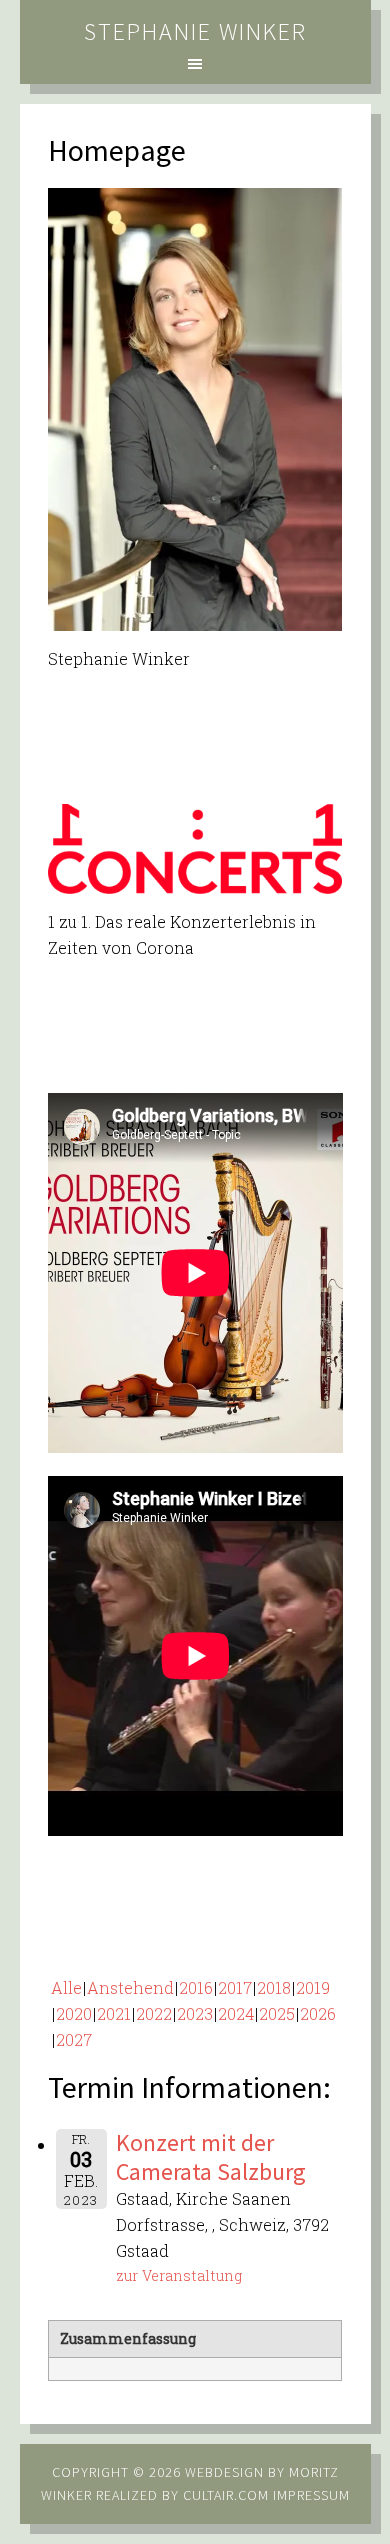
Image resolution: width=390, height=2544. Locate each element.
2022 (154, 2013)
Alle (66, 1987)
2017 (235, 1987)
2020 (74, 2013)
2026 (318, 2013)
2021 (114, 2013)
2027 (74, 2039)
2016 (196, 1987)
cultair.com (224, 2495)
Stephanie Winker (195, 31)
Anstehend (130, 1987)
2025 (277, 2013)
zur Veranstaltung (179, 2275)
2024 (236, 2013)
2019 (313, 1987)
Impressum (311, 2495)
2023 (195, 2013)
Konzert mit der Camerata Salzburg (211, 2157)
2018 (274, 1987)
